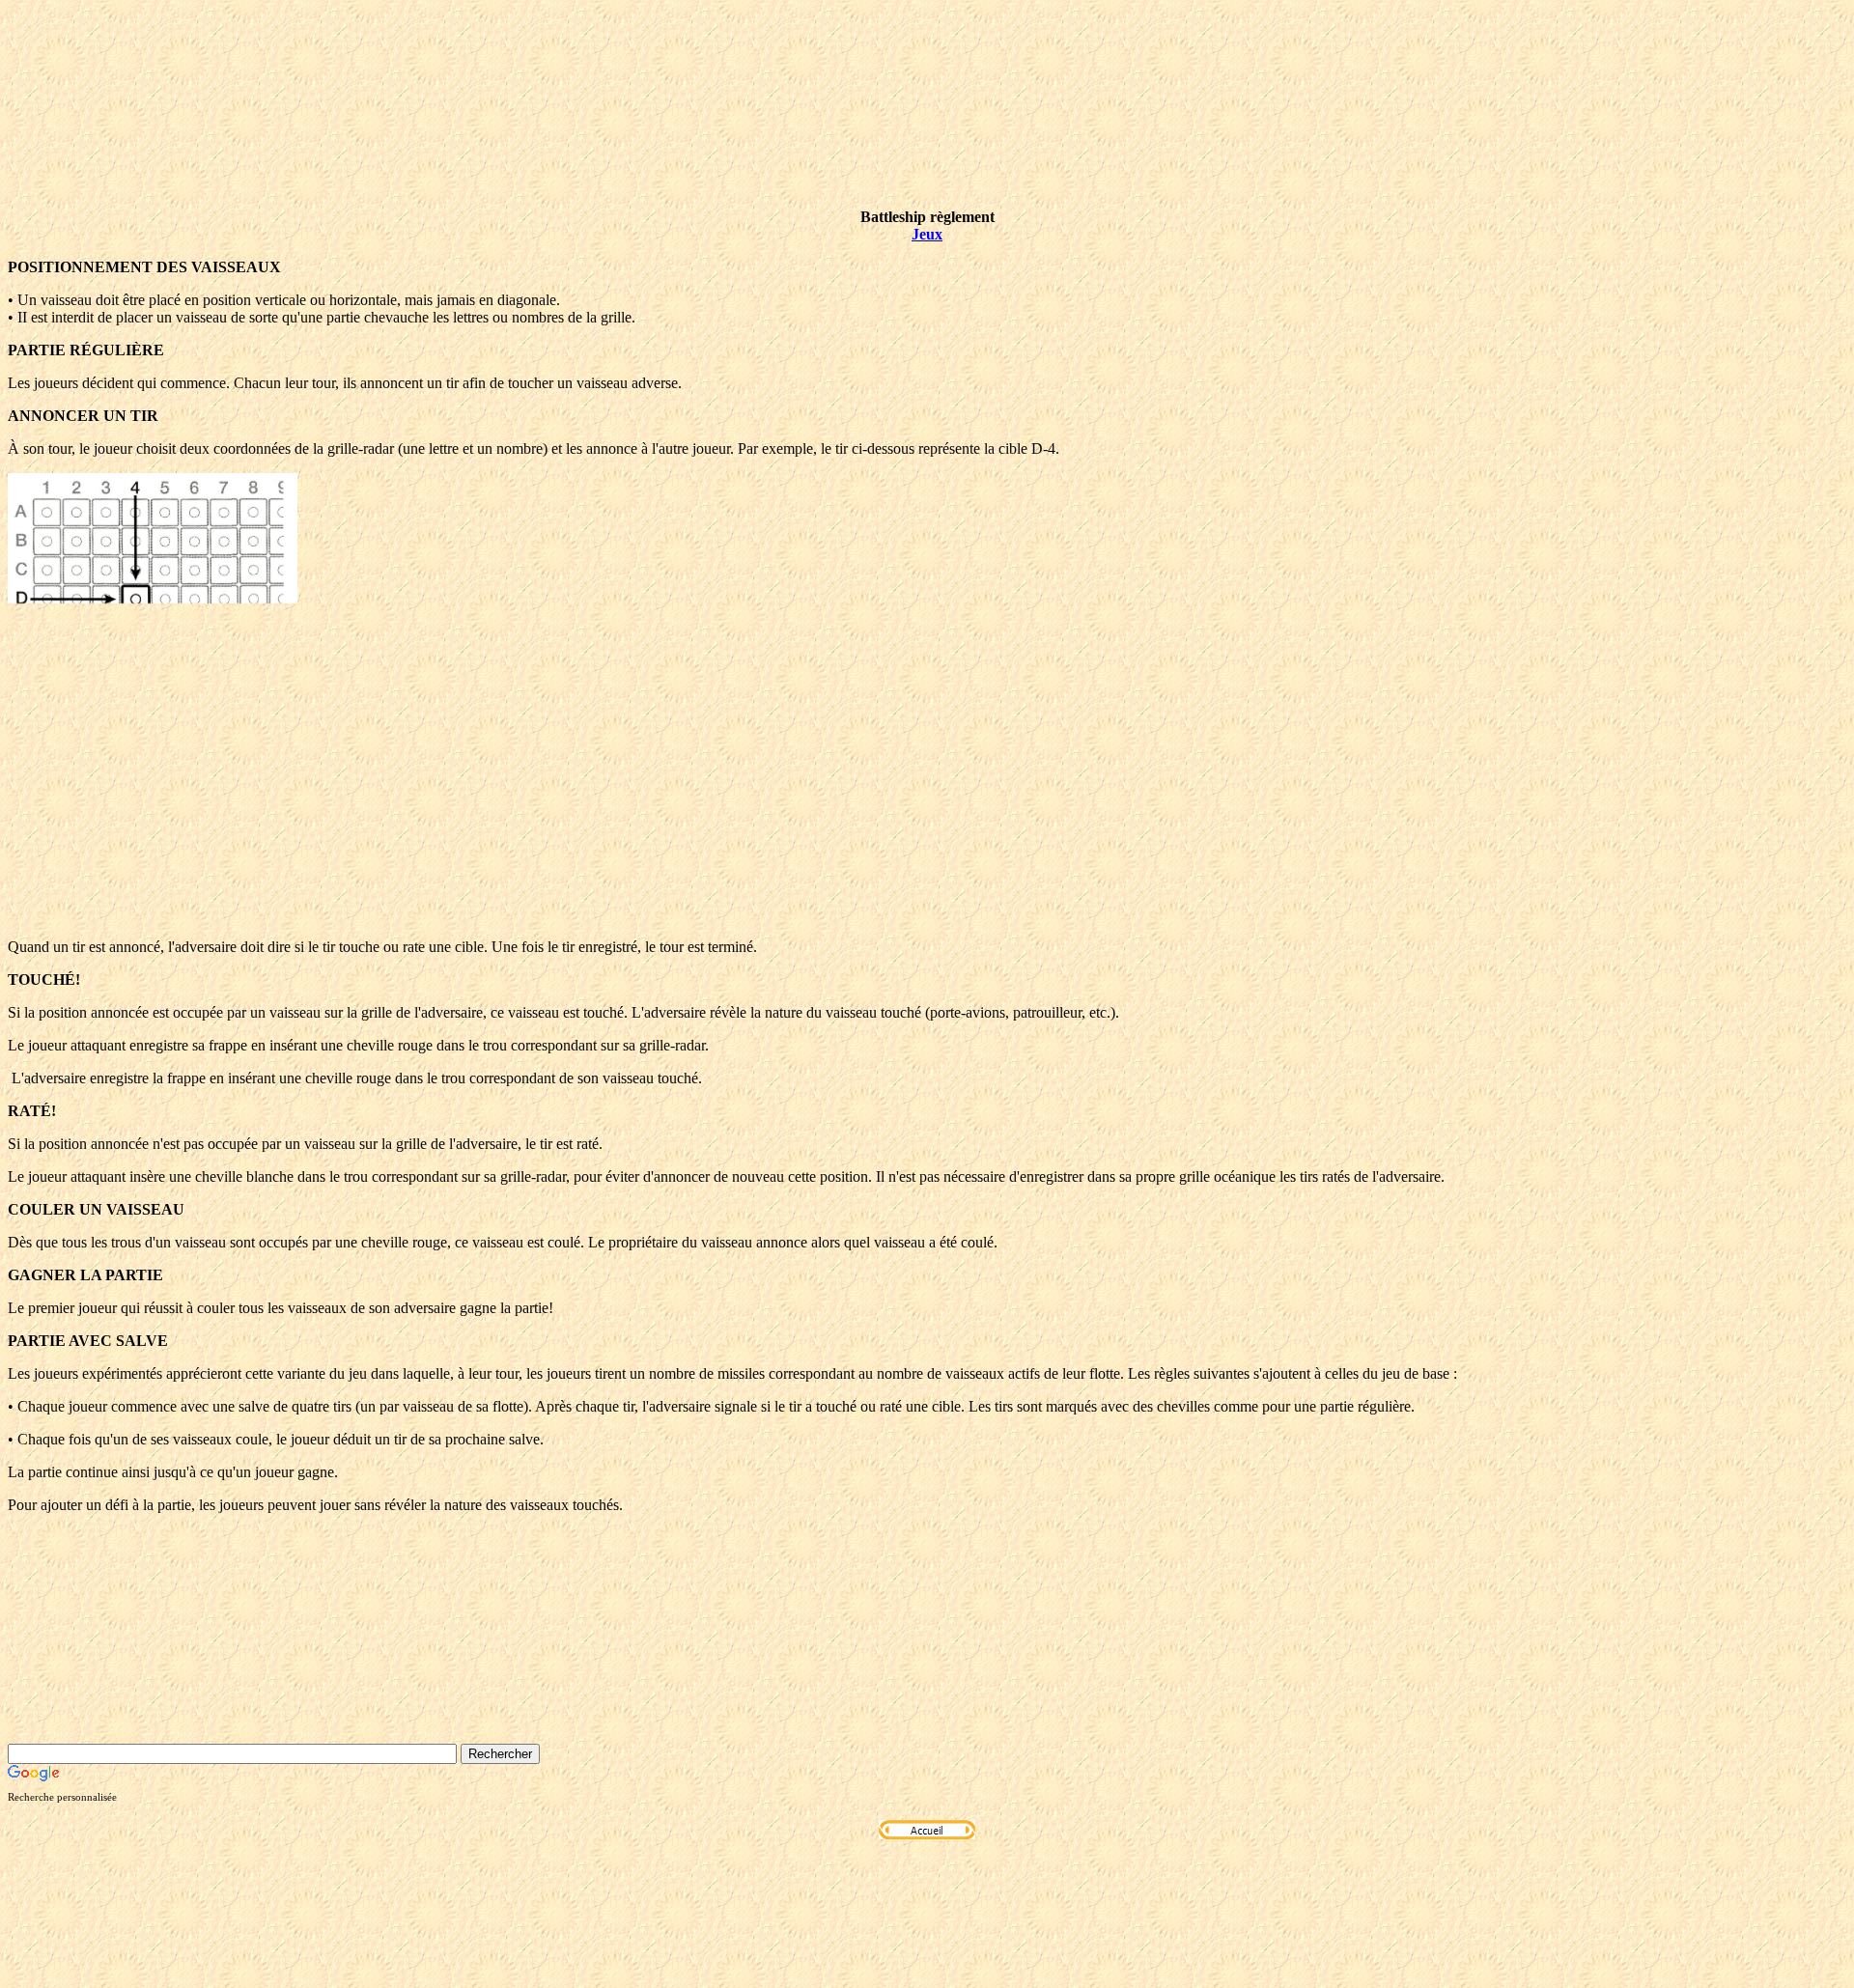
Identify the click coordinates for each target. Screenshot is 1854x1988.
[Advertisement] (927, 788)
